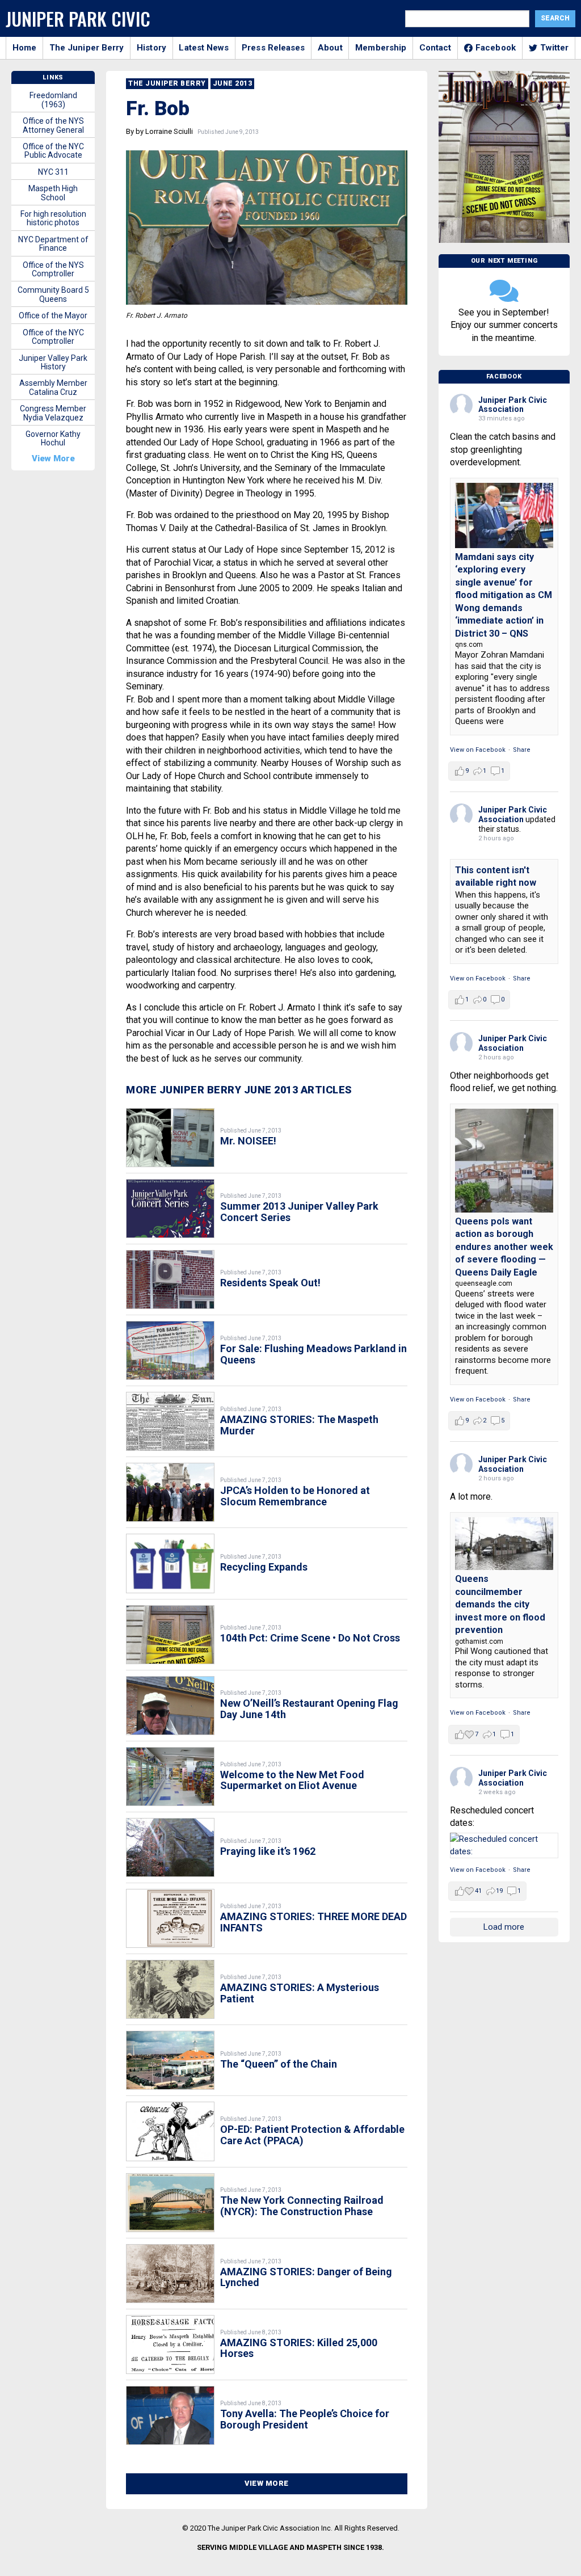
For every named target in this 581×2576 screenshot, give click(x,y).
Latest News (204, 48)
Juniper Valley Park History (53, 362)
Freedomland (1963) (53, 100)
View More (267, 2483)
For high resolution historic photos (53, 218)
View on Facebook (478, 750)
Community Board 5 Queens (53, 294)
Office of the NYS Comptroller (53, 269)
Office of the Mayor (53, 315)
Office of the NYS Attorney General (53, 125)
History (151, 48)
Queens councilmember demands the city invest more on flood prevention (500, 1604)
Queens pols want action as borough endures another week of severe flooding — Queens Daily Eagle (504, 1247)
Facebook (496, 48)
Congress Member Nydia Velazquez (53, 413)
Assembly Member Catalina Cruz (53, 387)
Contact (435, 48)
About (330, 48)
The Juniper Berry (87, 48)
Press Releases (273, 48)
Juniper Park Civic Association (513, 405)
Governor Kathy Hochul (53, 438)
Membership (381, 48)
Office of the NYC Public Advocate (53, 151)
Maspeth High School (53, 193)
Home (24, 48)
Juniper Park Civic (78, 18)
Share (522, 750)
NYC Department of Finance (53, 244)
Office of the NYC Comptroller (53, 337)
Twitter (555, 48)
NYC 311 (53, 172)
